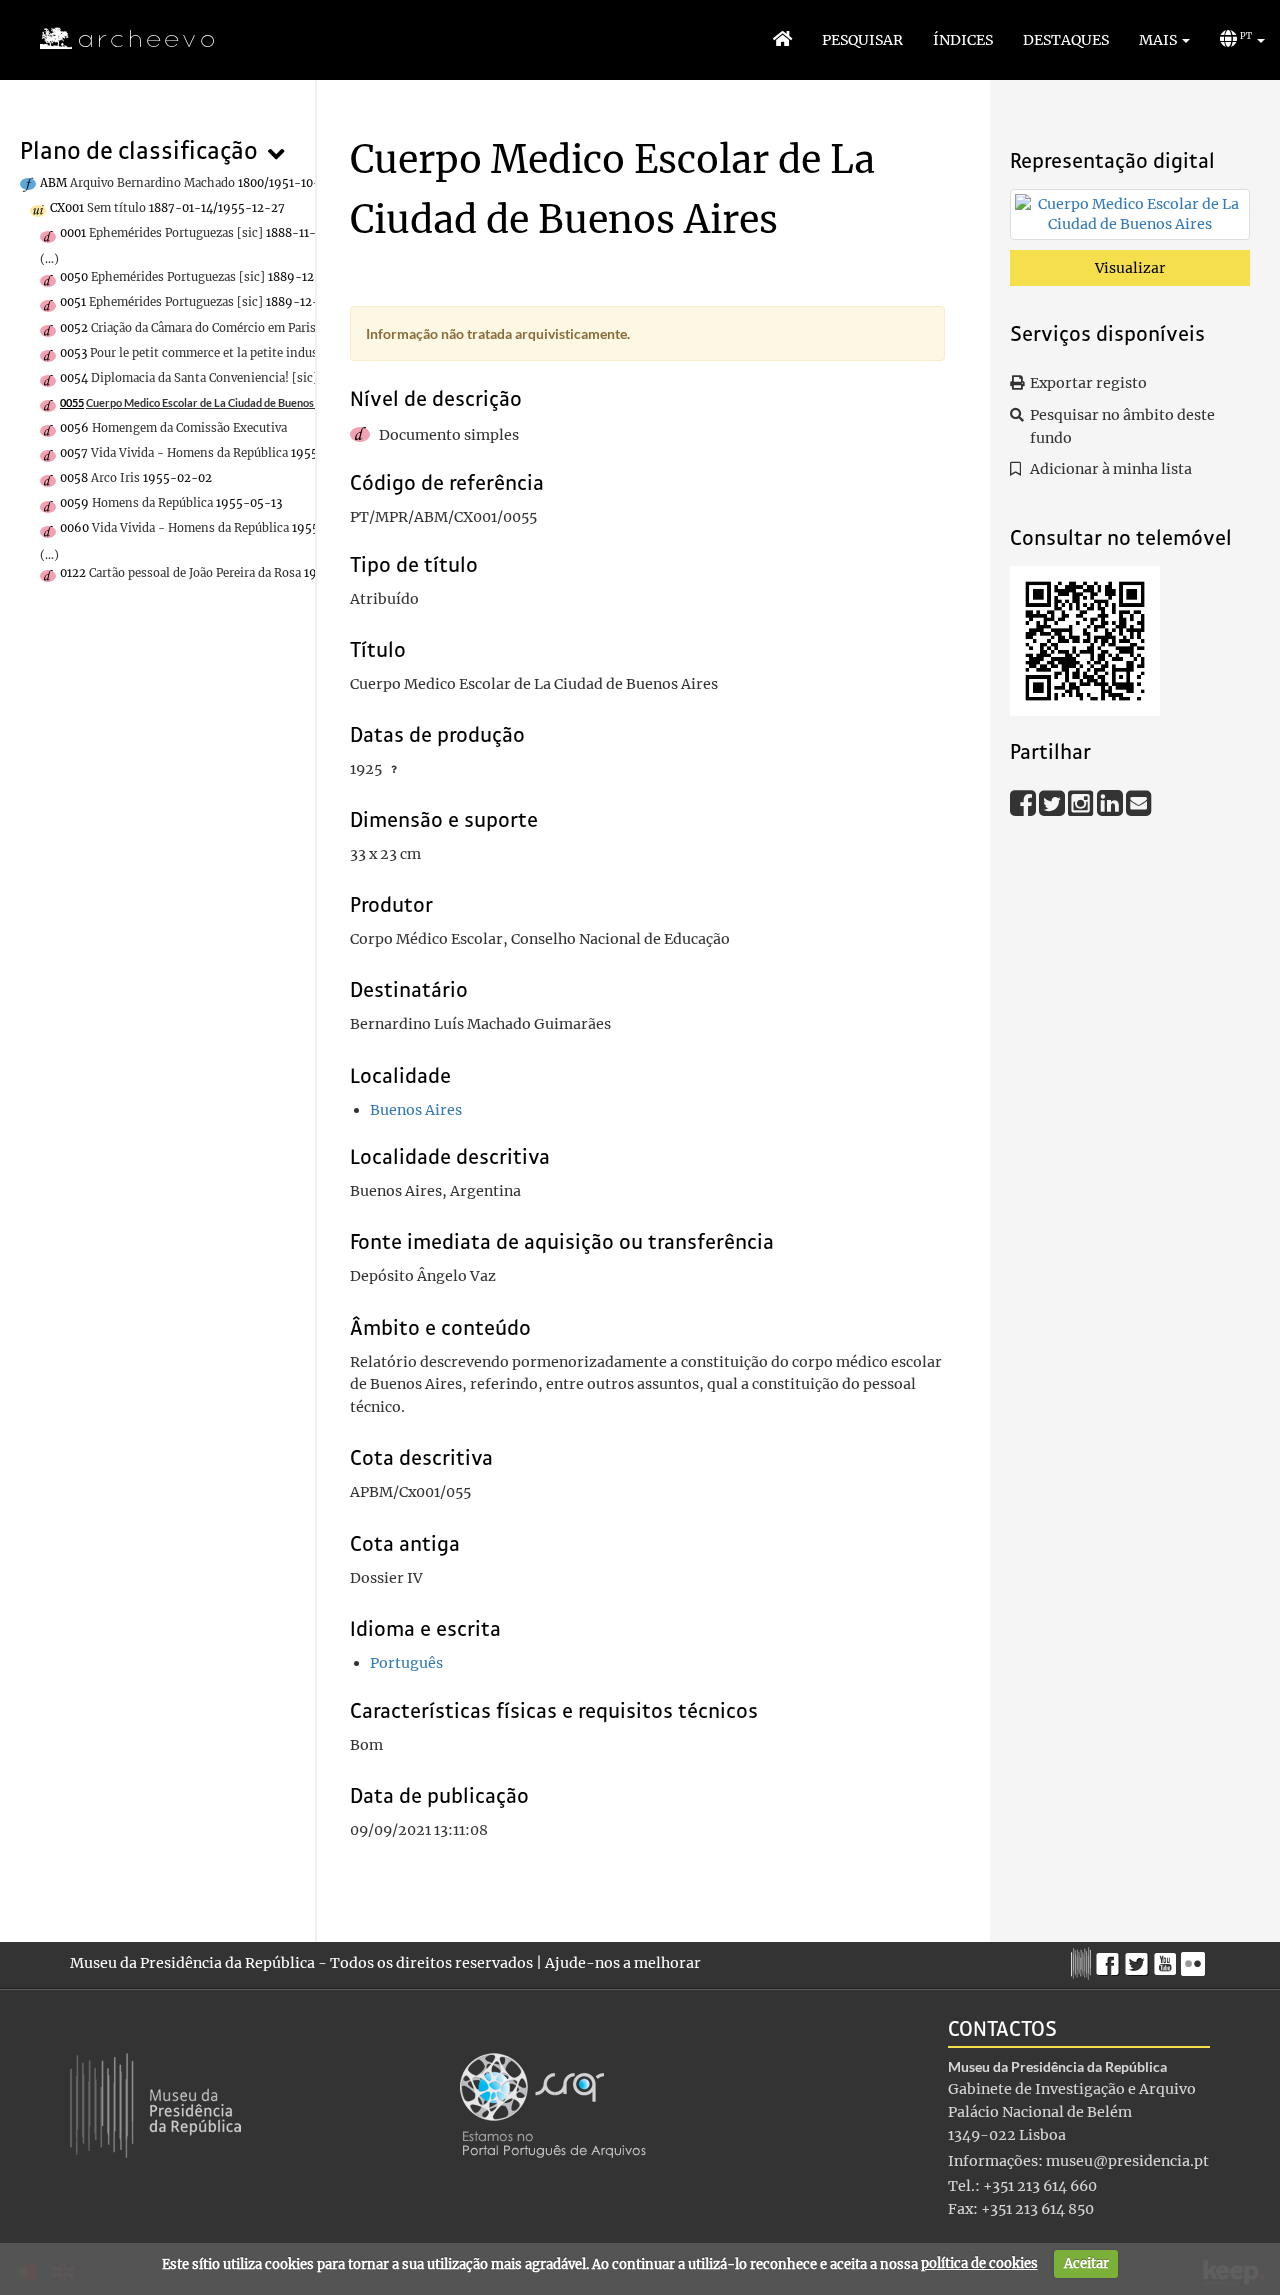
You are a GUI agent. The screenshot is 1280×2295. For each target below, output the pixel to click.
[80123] (1130, 218)
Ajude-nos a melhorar (623, 1963)
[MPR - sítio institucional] (1083, 1961)
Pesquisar (862, 40)
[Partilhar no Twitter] (1053, 803)
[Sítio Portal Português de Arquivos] (553, 2104)
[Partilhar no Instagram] (1082, 803)
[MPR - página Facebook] (1110, 1959)
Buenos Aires (416, 1110)
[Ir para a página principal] (114, 39)
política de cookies (979, 2263)
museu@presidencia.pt (1127, 2161)
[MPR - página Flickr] (1195, 1959)
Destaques (1066, 40)
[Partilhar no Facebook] (1024, 803)
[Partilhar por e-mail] (1139, 803)
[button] (1164, 40)
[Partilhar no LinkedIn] (1111, 803)
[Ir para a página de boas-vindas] (782, 40)
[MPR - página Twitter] (1139, 1959)
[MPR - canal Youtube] (1167, 1958)
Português (406, 1663)
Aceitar (1086, 2263)
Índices (963, 40)
